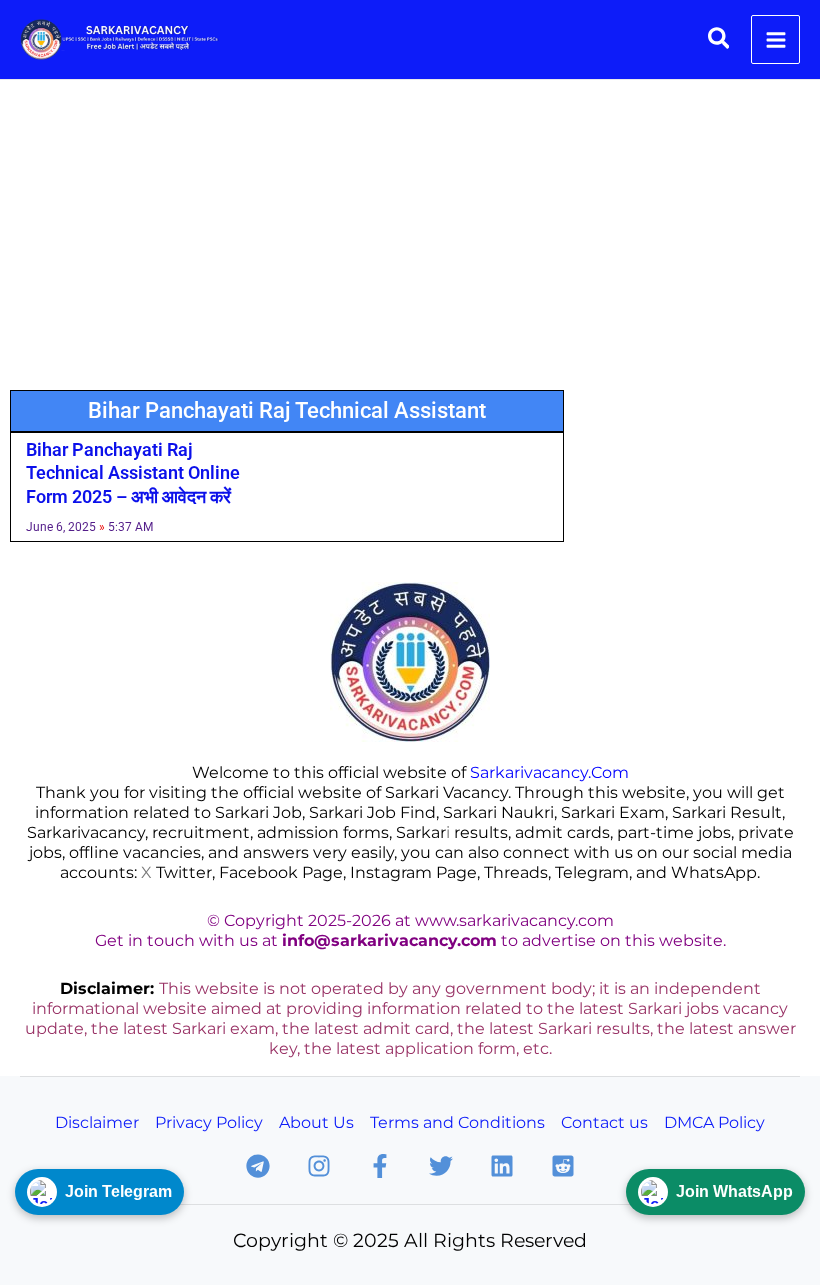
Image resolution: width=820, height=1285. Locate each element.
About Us (316, 1122)
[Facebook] (380, 1166)
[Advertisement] (410, 230)
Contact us (604, 1122)
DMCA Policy (714, 1122)
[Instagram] (319, 1166)
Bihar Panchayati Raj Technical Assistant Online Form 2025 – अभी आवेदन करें (133, 473)
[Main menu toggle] (775, 39)
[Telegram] (258, 1166)
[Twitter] (441, 1166)
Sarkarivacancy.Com (549, 772)
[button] (720, 39)
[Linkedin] (502, 1166)
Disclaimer (97, 1122)
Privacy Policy (209, 1122)
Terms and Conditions (457, 1122)
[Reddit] (563, 1166)
